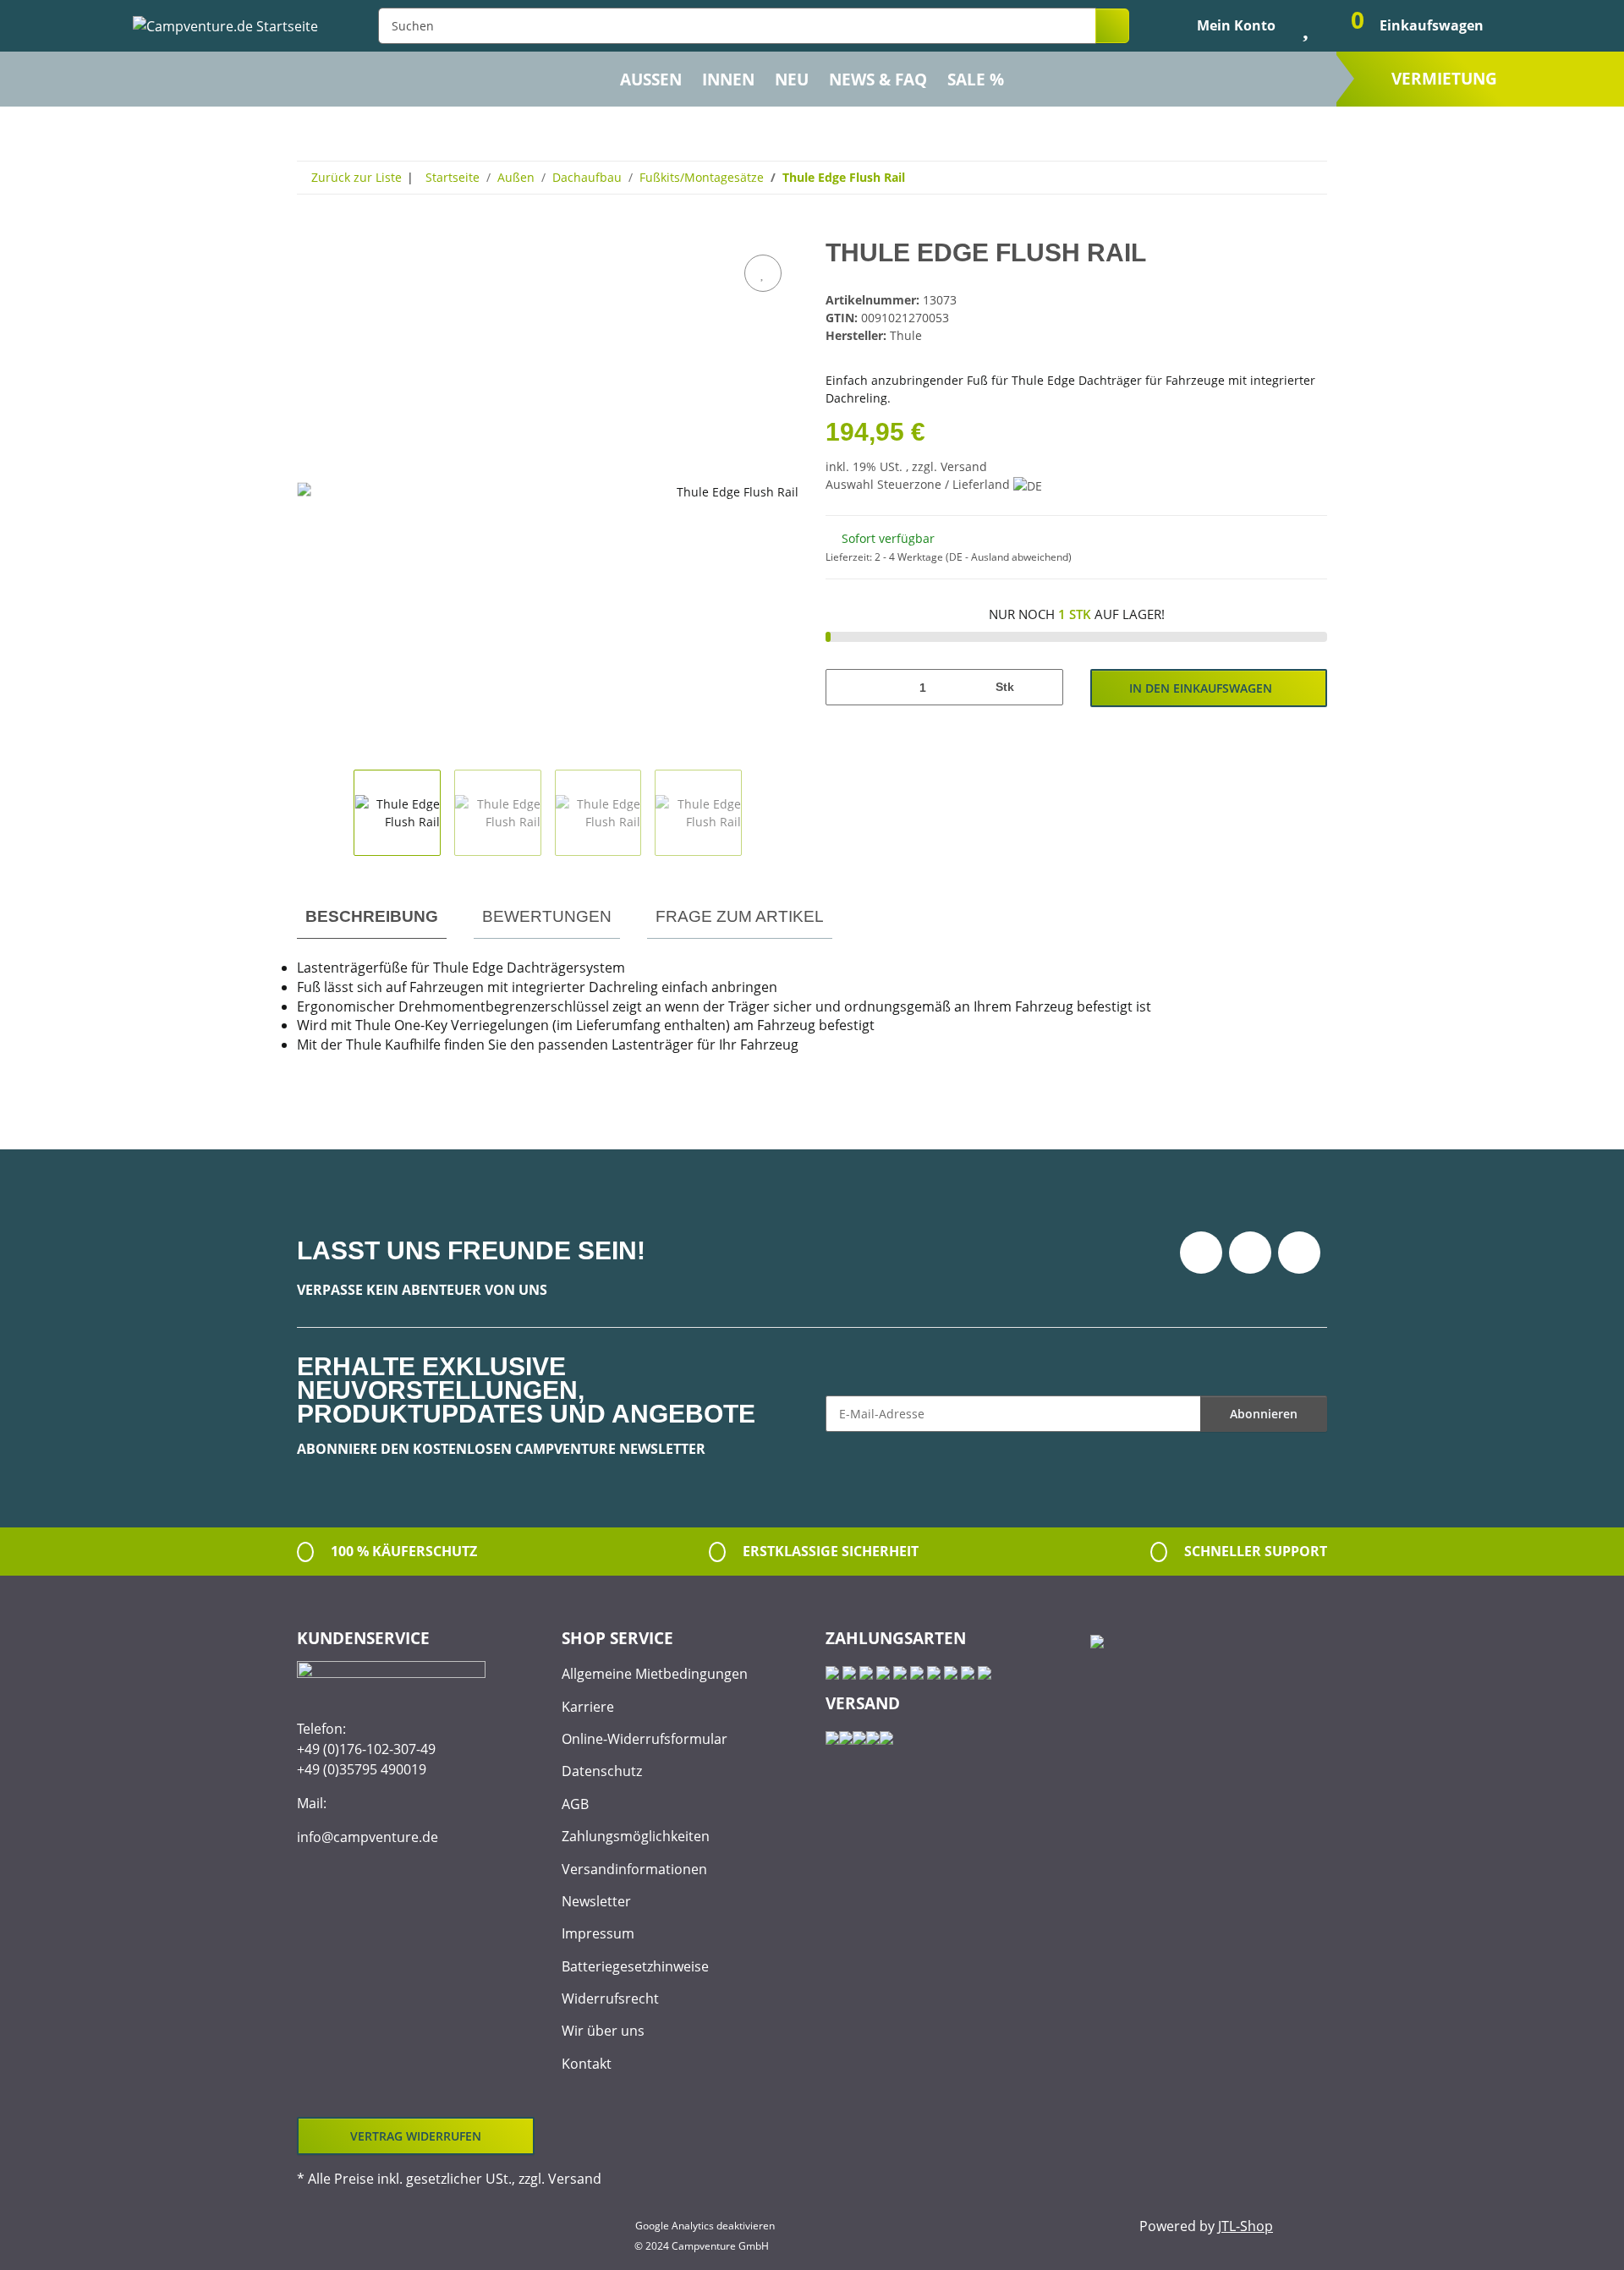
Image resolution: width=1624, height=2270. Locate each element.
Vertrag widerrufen (416, 2136)
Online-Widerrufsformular (645, 1739)
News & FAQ (878, 80)
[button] (1222, 25)
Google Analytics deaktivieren (705, 2226)
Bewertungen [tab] (547, 916)
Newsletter (596, 1901)
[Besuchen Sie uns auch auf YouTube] (1250, 1253)
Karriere (588, 1707)
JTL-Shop (1245, 2226)
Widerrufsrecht (610, 1999)
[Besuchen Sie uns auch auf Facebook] (1201, 1253)
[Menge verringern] (845, 687)
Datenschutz (602, 1771)
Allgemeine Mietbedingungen (655, 1674)
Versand (964, 466)
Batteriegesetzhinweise (635, 1966)
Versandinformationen (634, 1869)
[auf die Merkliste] (763, 273)
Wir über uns (603, 2031)
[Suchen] (1112, 26)
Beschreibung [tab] (372, 916)
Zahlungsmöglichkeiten (636, 1836)
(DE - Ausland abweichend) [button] (1009, 557)
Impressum (598, 1933)
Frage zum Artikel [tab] (740, 916)
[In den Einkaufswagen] (310, 232)
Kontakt (587, 2064)
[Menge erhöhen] (1044, 687)
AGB (575, 1804)
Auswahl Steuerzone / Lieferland (919, 484)
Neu (792, 80)
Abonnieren (1264, 1414)
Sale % (976, 80)
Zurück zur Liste (357, 177)
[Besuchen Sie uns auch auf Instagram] (1299, 1253)
